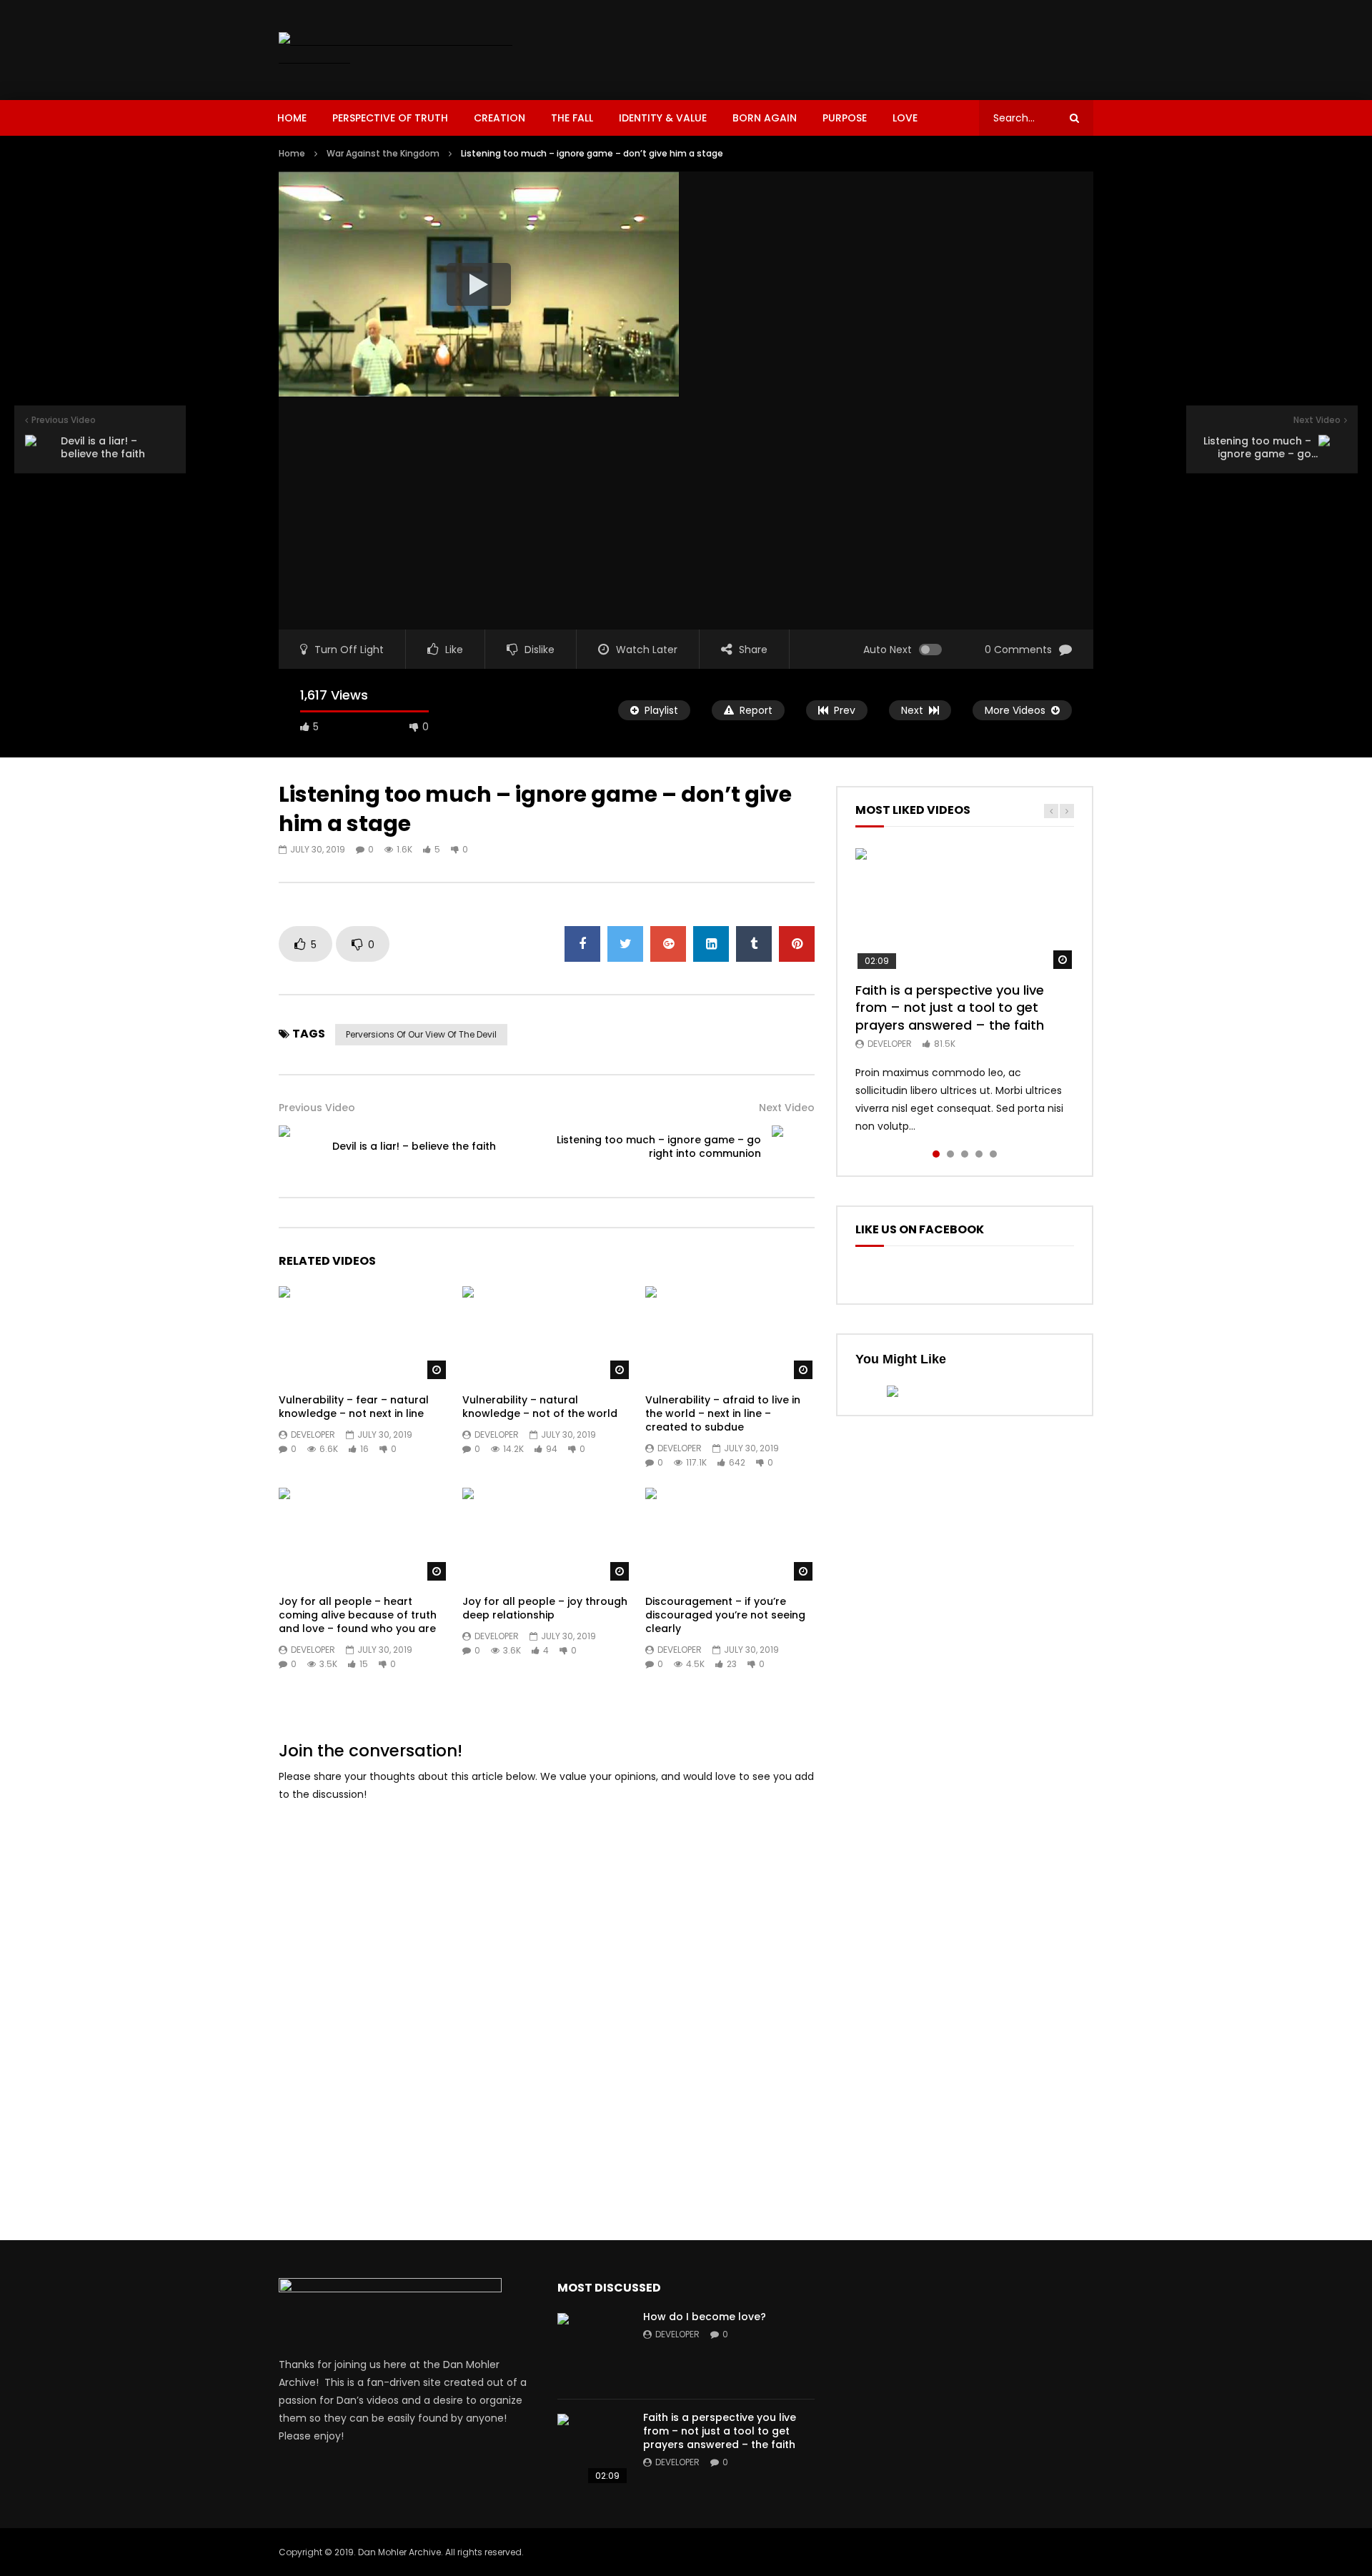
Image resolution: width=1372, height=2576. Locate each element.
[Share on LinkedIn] (711, 944)
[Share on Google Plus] (668, 944)
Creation (499, 118)
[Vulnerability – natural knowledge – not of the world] (547, 1334)
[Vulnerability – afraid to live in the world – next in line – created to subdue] (730, 1334)
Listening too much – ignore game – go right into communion (659, 1147)
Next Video (787, 1108)
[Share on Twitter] (625, 944)
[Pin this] (797, 944)
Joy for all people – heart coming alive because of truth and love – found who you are (358, 1615)
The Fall (572, 118)
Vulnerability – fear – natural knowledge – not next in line (354, 1407)
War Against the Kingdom (383, 153)
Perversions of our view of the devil (421, 1034)
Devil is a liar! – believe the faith (414, 1146)
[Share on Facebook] (582, 944)
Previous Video (317, 1108)
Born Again (765, 118)
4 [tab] (979, 1154)
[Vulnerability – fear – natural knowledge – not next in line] (363, 1334)
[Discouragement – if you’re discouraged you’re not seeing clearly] (730, 1535)
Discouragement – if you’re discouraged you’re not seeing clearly (725, 1615)
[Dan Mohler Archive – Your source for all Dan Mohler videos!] (406, 50)
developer (313, 1434)
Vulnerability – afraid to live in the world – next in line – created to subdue (723, 1413)
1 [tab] (936, 1154)
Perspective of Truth (390, 118)
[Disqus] (547, 1994)
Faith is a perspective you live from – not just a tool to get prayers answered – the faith (950, 1008)
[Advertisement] (833, 47)
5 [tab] (993, 1154)
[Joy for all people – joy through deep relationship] (547, 1535)
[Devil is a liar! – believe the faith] (300, 1147)
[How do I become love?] (593, 2349)
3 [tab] (965, 1154)
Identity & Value (663, 118)
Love (905, 118)
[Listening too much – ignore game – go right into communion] (793, 1147)
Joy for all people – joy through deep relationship (545, 1608)
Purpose (845, 118)
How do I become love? (705, 2317)
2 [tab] (950, 1154)
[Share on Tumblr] (754, 944)
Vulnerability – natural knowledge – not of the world (540, 1407)
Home (292, 118)
